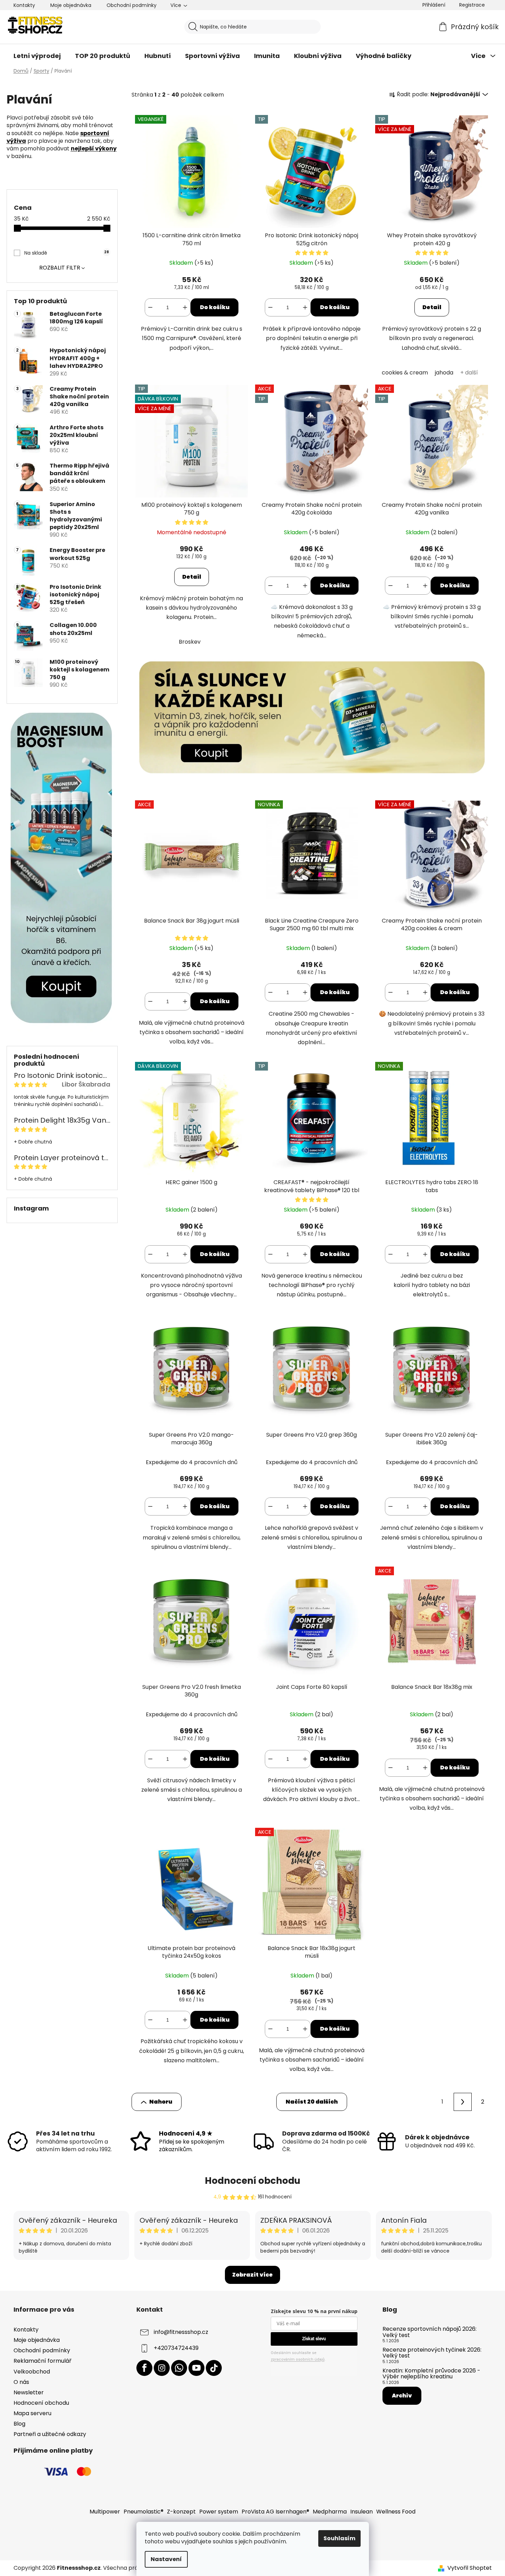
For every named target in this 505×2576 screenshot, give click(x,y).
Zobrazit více (252, 2275)
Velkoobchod (32, 2372)
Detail (432, 307)
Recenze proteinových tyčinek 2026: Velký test (432, 2353)
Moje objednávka (71, 5)
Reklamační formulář (43, 2361)
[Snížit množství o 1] (150, 307)
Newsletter (29, 2392)
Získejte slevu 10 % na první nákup (314, 2311)
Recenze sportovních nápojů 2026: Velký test (430, 2332)
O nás (21, 2382)
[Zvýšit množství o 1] (185, 307)
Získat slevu (314, 2339)
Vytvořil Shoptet (470, 2568)
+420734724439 (176, 2348)
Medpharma (330, 2512)
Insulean (361, 2512)
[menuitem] (37, 56)
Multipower (105, 2512)
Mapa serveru (32, 2413)
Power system (219, 2512)
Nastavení (166, 2559)
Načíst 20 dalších (312, 2102)
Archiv (402, 2396)
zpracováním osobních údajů (298, 2359)
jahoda (444, 373)
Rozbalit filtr (60, 268)
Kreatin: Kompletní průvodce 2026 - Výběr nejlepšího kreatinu (431, 2374)
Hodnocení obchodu (252, 2181)
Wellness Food (396, 2512)
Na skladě (66, 253)
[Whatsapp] (179, 2368)
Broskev (190, 642)
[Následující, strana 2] (463, 2102)
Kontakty (24, 5)
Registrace (472, 5)
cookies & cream (405, 373)
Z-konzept (181, 2512)
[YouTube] (196, 2368)
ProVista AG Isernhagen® (275, 2512)
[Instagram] (162, 2368)
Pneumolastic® (144, 2512)
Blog (19, 2424)
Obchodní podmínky (132, 5)
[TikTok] (214, 2368)
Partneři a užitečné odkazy (50, 2434)
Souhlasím (339, 2538)
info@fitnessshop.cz (181, 2332)
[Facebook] (144, 2368)
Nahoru (161, 2102)
